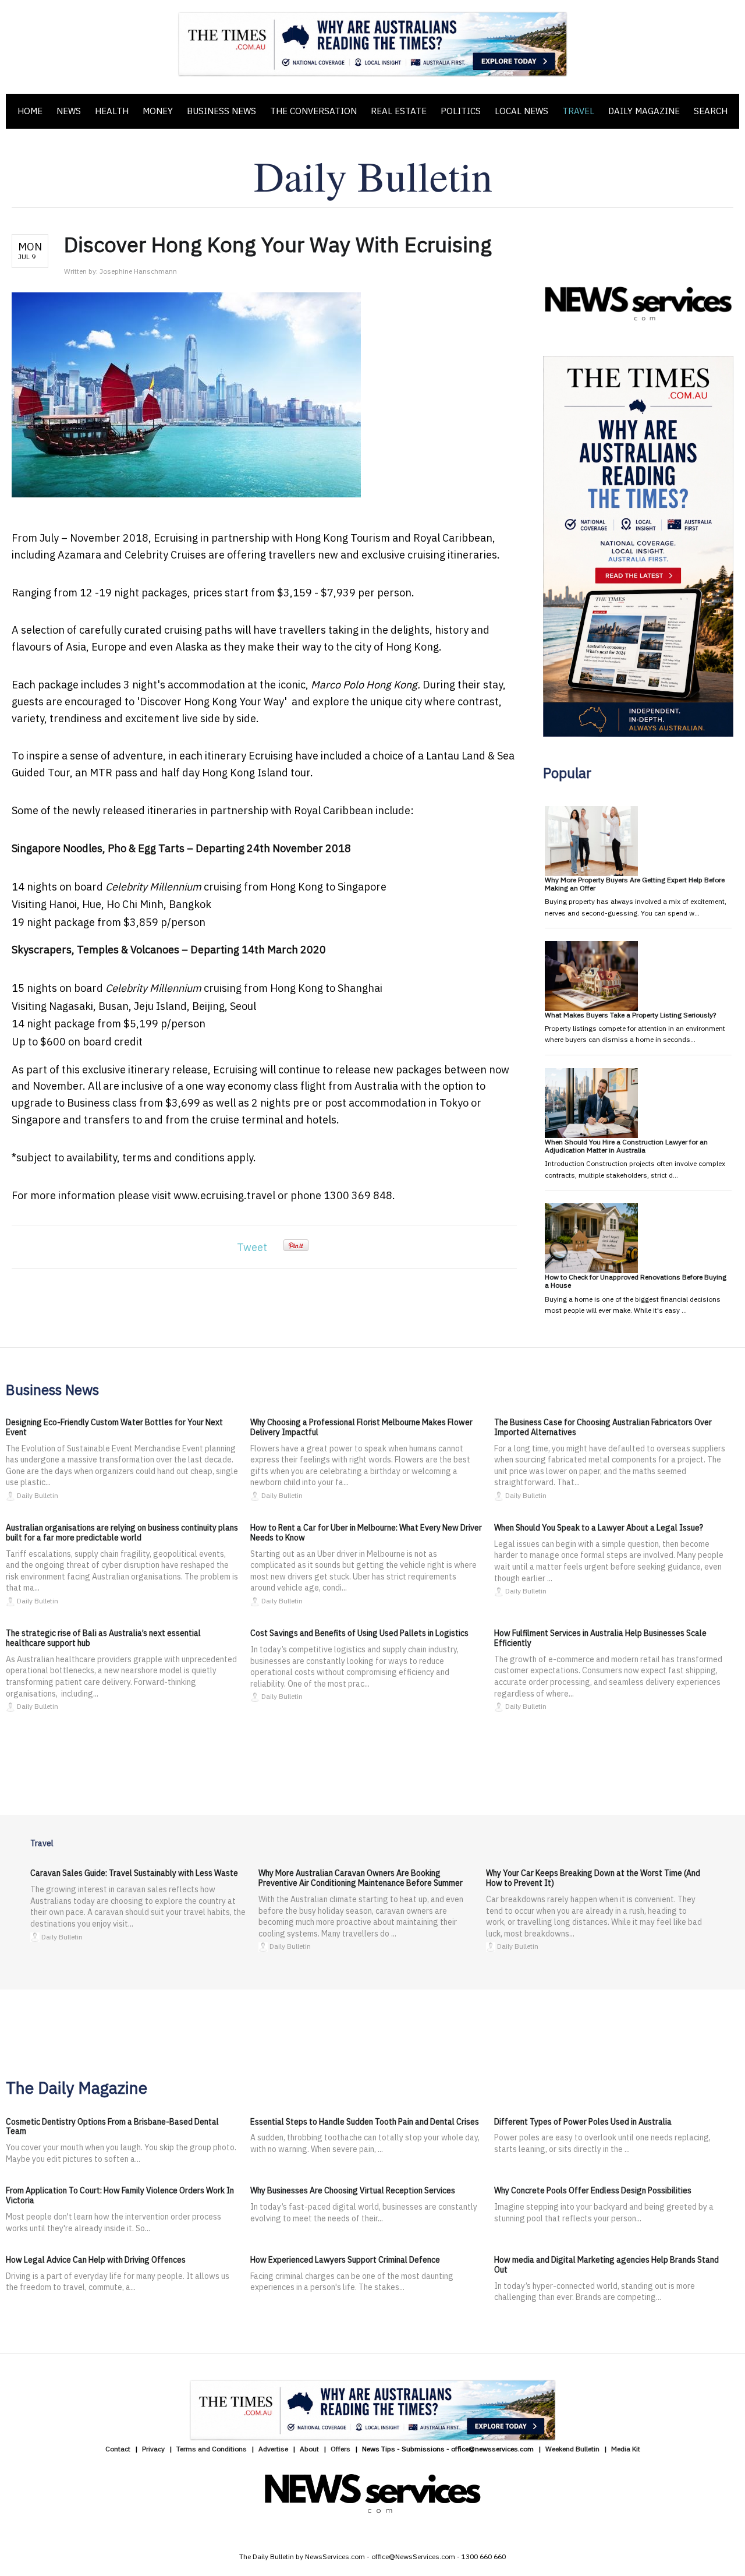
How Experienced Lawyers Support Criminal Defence (345, 2260)
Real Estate (399, 111)
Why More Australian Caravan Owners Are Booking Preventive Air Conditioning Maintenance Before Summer (361, 1878)
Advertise (273, 2449)
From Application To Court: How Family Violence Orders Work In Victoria (120, 2195)
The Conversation (313, 111)
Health (112, 111)
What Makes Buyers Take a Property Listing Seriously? (630, 1015)
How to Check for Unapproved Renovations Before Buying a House (636, 1281)
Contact (118, 2449)
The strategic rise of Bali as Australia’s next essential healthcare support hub (103, 1638)
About (309, 2449)
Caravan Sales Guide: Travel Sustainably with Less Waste (134, 1873)
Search (711, 111)
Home (30, 111)
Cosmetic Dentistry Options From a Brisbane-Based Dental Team (112, 2127)
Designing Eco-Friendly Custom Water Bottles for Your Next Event (114, 1427)
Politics (461, 111)
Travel (578, 111)
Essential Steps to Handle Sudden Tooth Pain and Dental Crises (365, 2122)
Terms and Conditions (212, 2449)
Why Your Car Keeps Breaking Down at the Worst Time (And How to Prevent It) (593, 1878)
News (69, 111)
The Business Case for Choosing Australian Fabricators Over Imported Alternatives (603, 1427)
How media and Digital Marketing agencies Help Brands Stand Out (606, 2265)
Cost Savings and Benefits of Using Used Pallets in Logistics (359, 1633)
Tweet (252, 1247)
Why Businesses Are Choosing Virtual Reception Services (353, 2190)
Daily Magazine (644, 111)
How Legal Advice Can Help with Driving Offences (96, 2260)
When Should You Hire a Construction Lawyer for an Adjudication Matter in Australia (626, 1146)
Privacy (153, 2449)
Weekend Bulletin (572, 2449)
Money (158, 111)
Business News (221, 111)
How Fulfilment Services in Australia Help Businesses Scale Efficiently (600, 1638)
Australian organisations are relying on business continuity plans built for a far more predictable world (122, 1533)
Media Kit (626, 2449)
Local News (521, 111)
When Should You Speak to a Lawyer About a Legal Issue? (599, 1528)
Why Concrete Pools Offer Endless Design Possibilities (593, 2190)
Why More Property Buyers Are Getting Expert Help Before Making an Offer (635, 884)
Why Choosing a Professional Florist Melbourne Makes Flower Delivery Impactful (361, 1427)
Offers (340, 2449)
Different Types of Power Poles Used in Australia (583, 2122)
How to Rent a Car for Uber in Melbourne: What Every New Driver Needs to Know (366, 1533)
